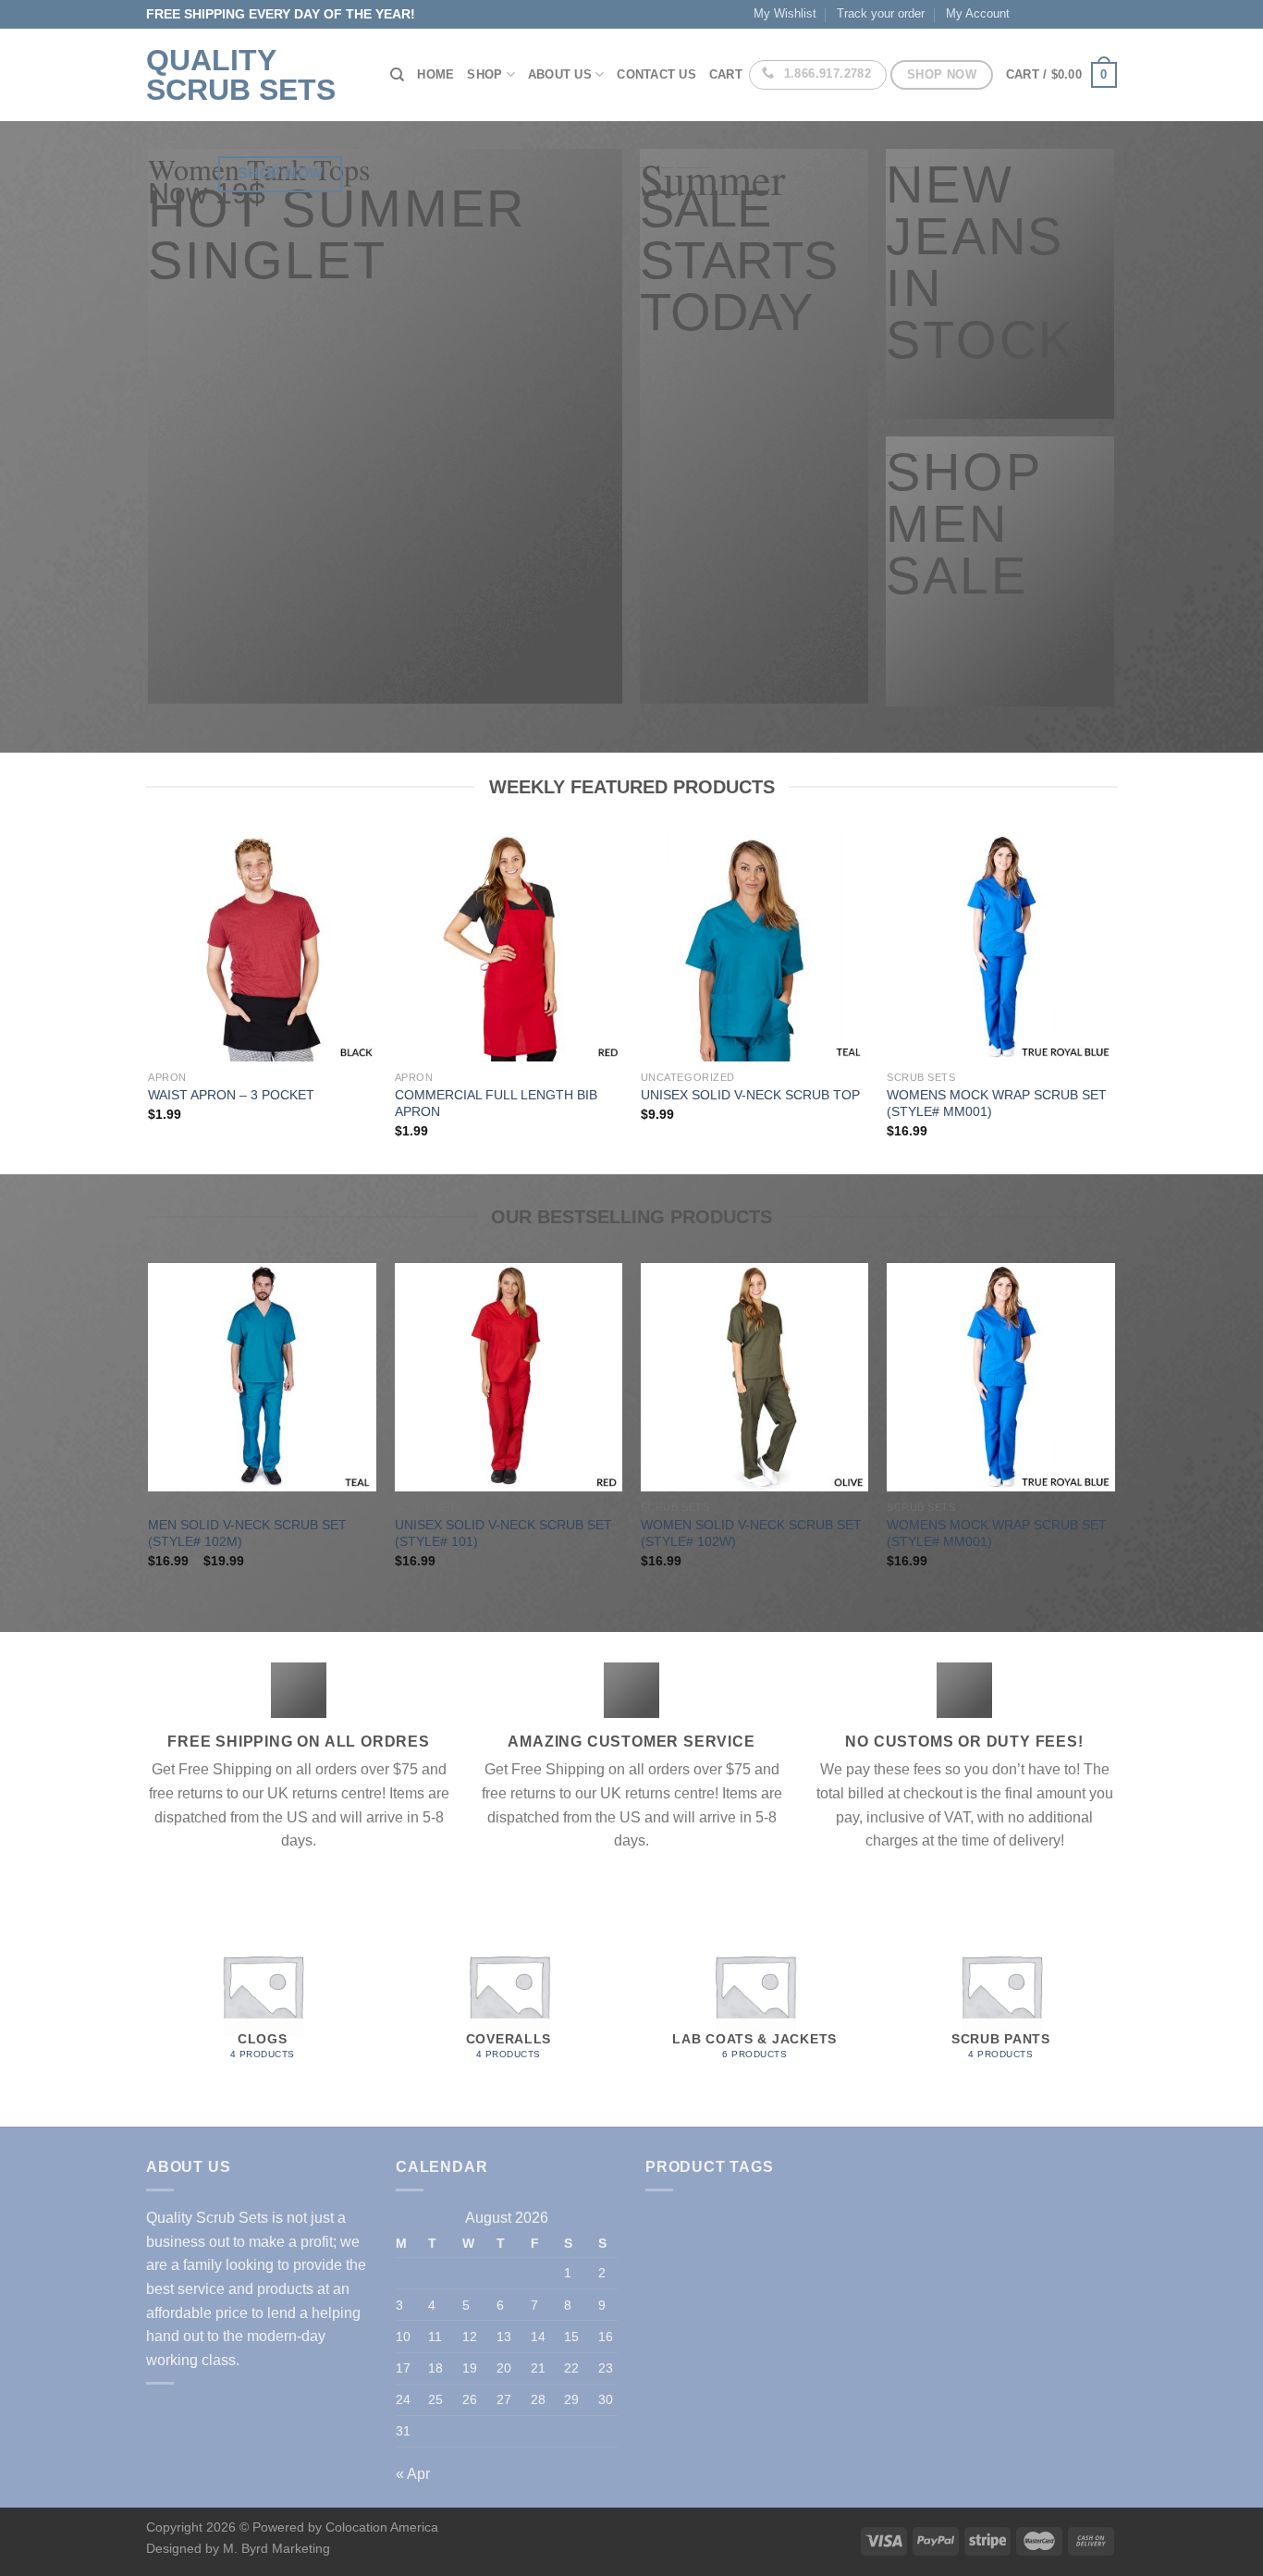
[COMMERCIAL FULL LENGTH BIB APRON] (509, 947)
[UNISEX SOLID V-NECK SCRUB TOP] (755, 947)
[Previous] (150, 1002)
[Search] (397, 75)
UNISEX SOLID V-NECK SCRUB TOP (750, 1095)
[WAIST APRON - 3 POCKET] (262, 947)
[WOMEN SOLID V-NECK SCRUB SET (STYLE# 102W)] (755, 1377)
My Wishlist (785, 13)
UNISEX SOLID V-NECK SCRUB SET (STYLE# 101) (503, 1533)
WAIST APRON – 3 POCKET (231, 1095)
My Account (978, 13)
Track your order (881, 13)
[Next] (1114, 1002)
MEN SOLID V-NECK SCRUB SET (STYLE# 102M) (247, 1533)
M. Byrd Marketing (275, 2548)
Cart (726, 74)
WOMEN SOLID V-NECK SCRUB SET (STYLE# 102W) (751, 1533)
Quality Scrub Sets (241, 75)
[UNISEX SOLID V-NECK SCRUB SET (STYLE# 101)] (509, 1377)
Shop (484, 74)
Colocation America (382, 2527)
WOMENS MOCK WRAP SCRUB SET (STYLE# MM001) (997, 1104)
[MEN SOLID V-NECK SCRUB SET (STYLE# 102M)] (262, 1377)
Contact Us (656, 74)
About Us (560, 74)
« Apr (413, 2474)
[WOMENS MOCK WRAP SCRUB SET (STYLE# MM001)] (1001, 947)
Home (435, 74)
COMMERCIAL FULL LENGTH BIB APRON (496, 1104)
